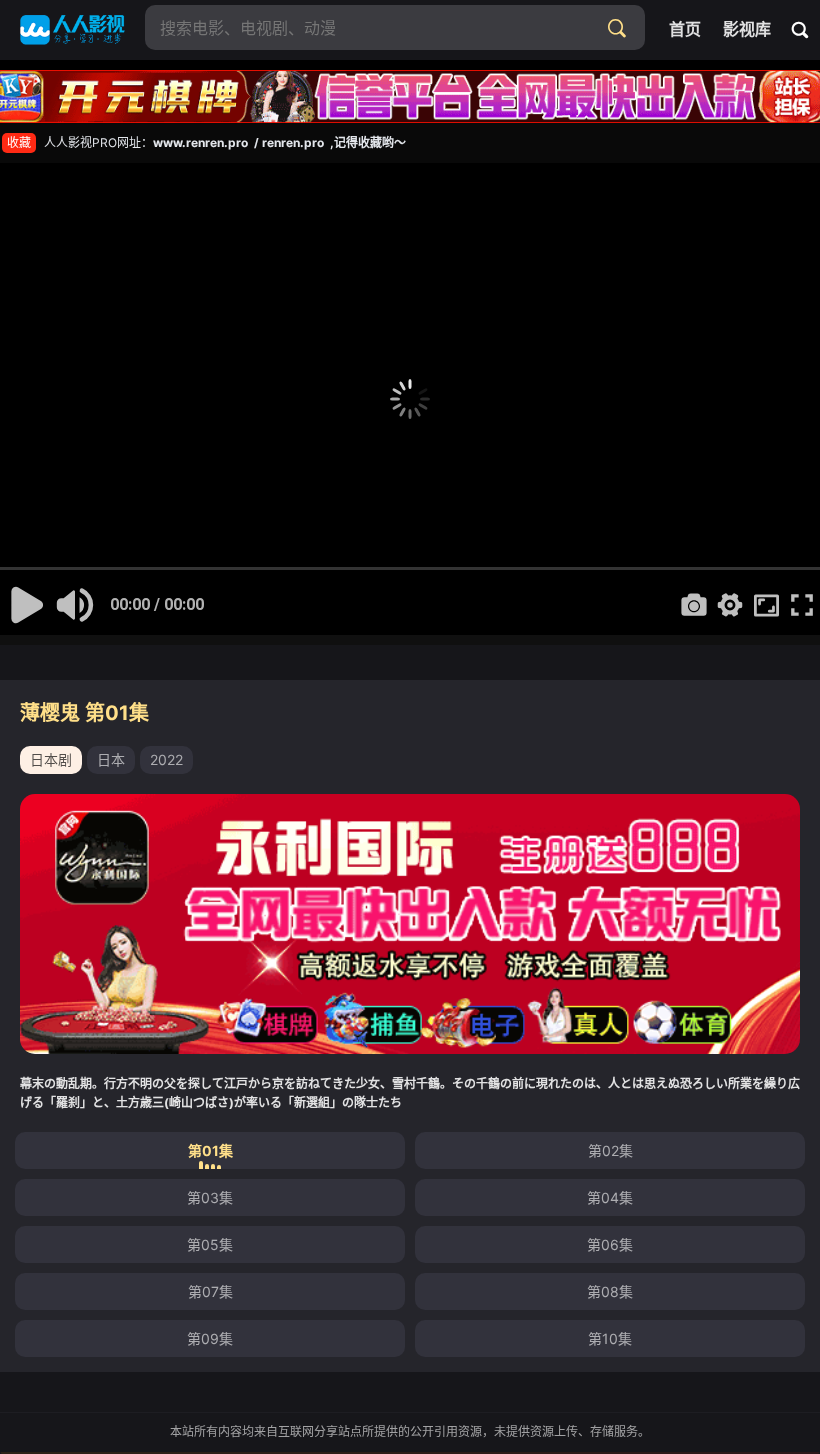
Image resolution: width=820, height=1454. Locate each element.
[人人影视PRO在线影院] (72, 30)
